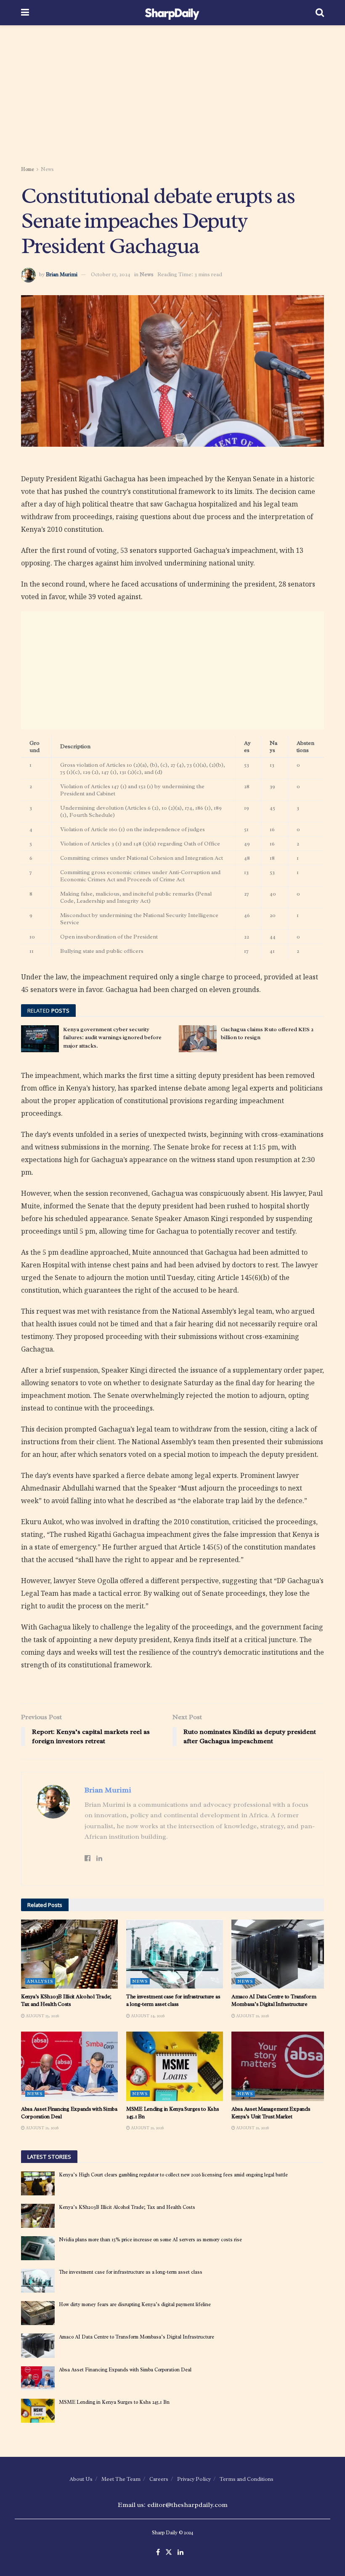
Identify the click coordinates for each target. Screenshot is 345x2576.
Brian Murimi (62, 274)
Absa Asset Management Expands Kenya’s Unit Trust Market (271, 2113)
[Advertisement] (172, 97)
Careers (159, 2479)
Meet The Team (121, 2479)
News (47, 169)
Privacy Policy (194, 2479)
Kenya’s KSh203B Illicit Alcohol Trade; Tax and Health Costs (66, 2000)
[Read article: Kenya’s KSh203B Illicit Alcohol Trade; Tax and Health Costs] (69, 1954)
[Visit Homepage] (172, 13)
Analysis (40, 1981)
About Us (81, 2479)
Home (28, 169)
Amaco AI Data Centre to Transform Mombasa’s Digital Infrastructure (274, 2000)
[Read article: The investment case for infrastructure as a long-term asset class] (175, 1954)
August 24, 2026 (147, 2016)
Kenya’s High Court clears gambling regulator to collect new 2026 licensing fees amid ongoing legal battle (173, 2175)
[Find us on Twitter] (169, 2553)
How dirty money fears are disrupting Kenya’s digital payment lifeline (135, 2304)
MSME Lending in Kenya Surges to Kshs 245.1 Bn (114, 2402)
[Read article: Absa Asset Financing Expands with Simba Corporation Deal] (69, 2066)
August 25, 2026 (42, 2016)
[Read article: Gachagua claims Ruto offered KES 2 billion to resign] (198, 1039)
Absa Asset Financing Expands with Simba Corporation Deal (125, 2370)
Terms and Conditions (247, 2479)
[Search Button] (320, 13)
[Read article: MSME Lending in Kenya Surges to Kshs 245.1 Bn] (175, 2066)
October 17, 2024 (111, 274)
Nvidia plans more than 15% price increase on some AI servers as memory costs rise (150, 2240)
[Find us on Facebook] (158, 2553)
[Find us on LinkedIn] (180, 2553)
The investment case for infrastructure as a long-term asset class (173, 2000)
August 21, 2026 (252, 2016)
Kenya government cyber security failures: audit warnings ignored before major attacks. (112, 1037)
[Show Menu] (25, 13)
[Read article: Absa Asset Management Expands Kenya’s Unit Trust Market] (280, 2066)
